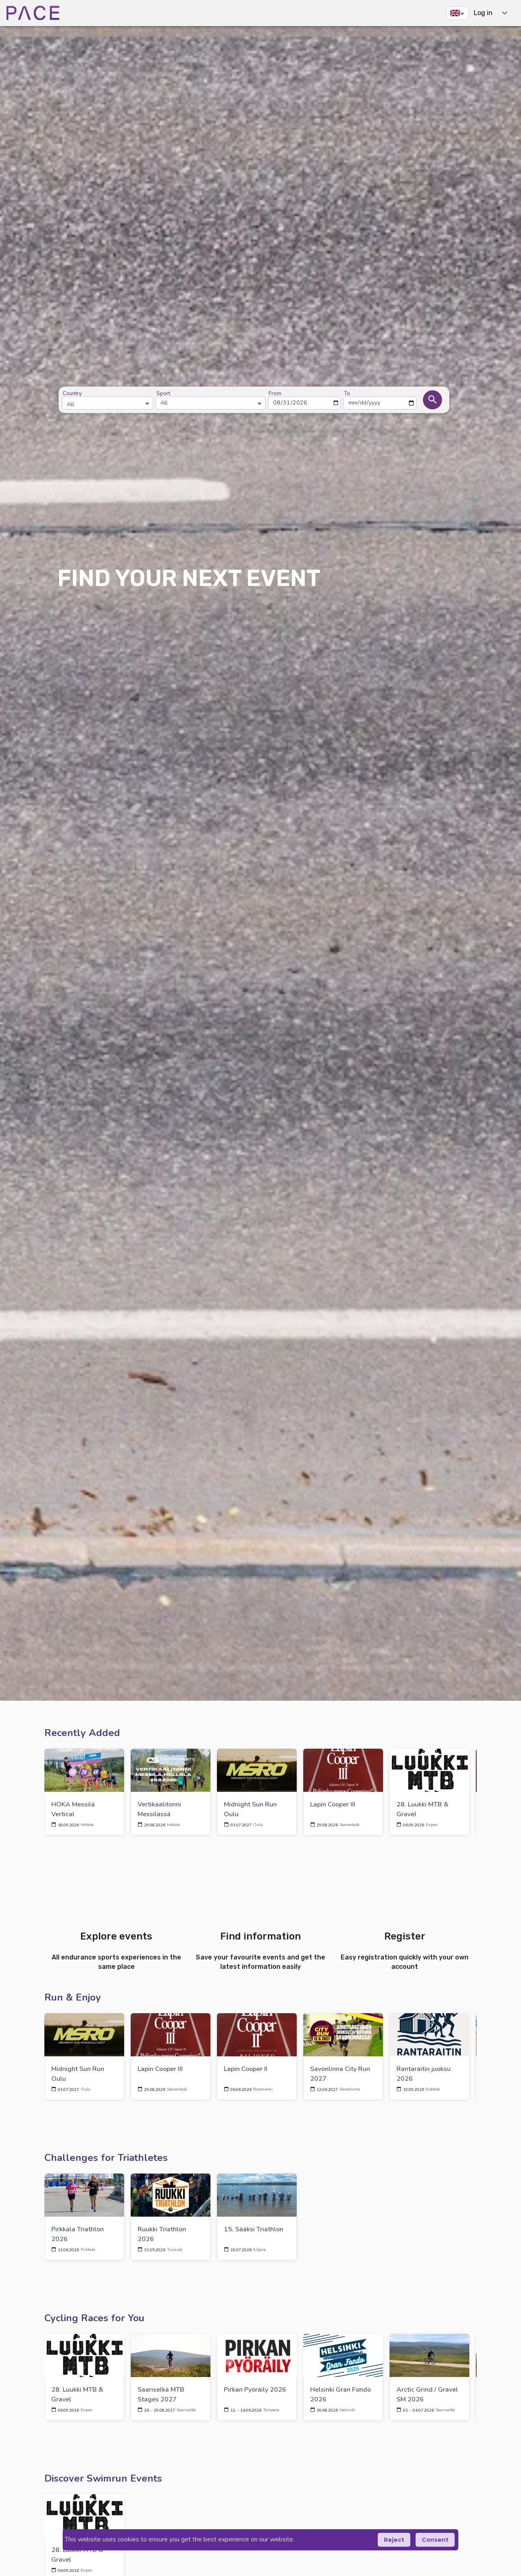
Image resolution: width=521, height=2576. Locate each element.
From (275, 394)
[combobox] (108, 400)
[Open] (147, 403)
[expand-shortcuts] (505, 13)
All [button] (164, 402)
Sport (163, 394)
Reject (394, 2540)
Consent (435, 2540)
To (347, 394)
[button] (458, 13)
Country (72, 394)
